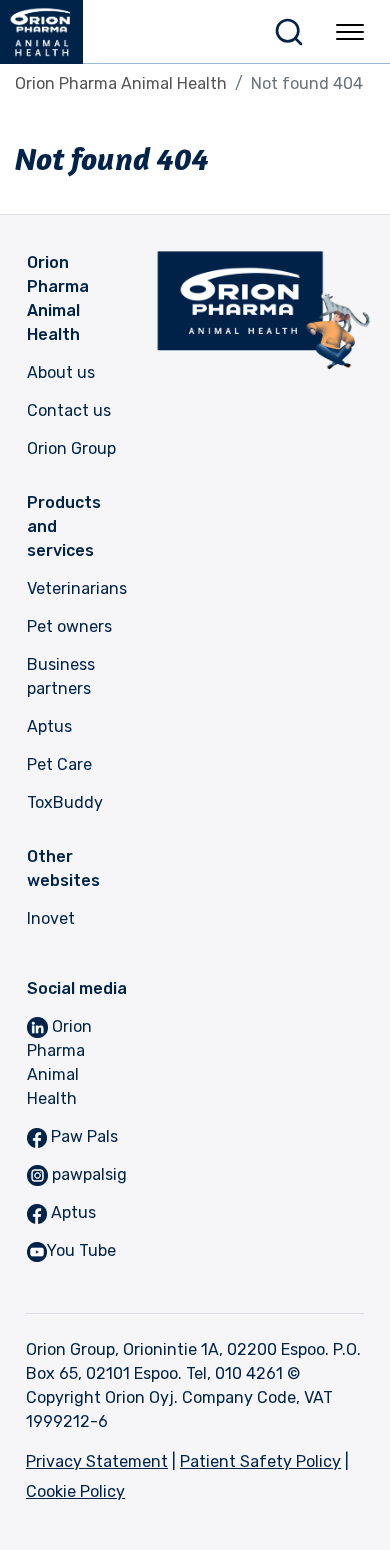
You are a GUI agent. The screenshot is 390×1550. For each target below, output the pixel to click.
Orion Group (71, 448)
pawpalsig (87, 1174)
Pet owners (69, 626)
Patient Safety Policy (260, 1461)
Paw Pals (82, 1136)
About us (61, 372)
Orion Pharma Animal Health (121, 83)
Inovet (51, 918)
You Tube (81, 1250)
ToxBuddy (65, 802)
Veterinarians (77, 588)
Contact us (69, 410)
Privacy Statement (97, 1461)
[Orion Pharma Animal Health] (49, 32)
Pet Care (59, 764)
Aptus (49, 726)
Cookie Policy (75, 1491)
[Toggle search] (289, 32)
